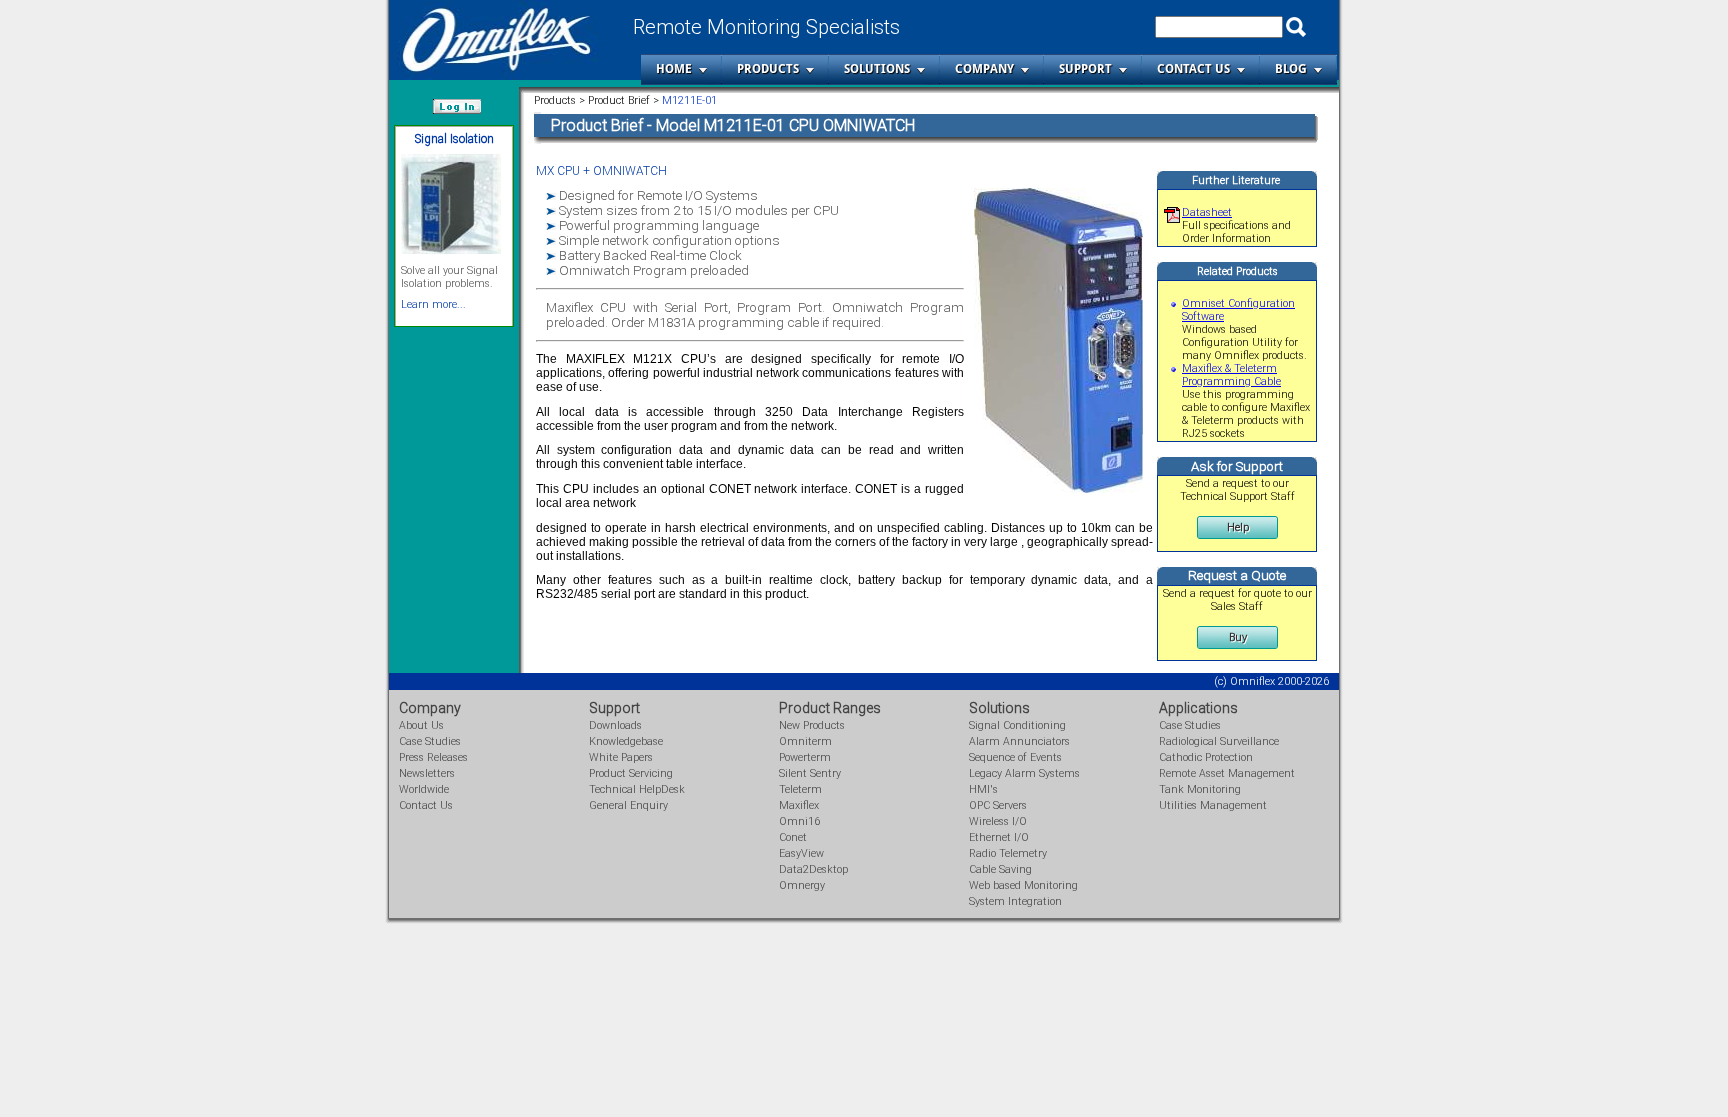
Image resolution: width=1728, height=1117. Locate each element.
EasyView (801, 853)
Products (768, 69)
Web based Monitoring (1023, 885)
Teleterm (800, 789)
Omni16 (799, 821)
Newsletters (427, 773)
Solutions (877, 69)
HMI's (983, 789)
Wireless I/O (998, 821)
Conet (793, 837)
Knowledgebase (626, 741)
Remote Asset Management (1227, 773)
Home (674, 69)
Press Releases (433, 757)
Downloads (615, 725)
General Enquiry (628, 805)
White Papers (621, 757)
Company (984, 69)
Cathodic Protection (1206, 757)
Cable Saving (1000, 869)
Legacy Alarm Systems (1024, 773)
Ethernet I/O (999, 837)
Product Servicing (631, 773)
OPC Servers (998, 805)
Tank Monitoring (1200, 789)
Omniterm (805, 741)
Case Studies (430, 741)
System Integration (1015, 901)
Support (1085, 69)
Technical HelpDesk (637, 789)
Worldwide (424, 789)
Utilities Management (1213, 805)
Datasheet (1207, 212)
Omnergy (802, 885)
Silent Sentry (810, 773)
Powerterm (805, 757)
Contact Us (1193, 69)
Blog (1291, 69)
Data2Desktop (813, 869)
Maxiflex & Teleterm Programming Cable (1231, 375)
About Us (421, 725)
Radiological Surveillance (1219, 741)
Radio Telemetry (1008, 853)
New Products (812, 725)
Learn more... (433, 304)
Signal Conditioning (1017, 725)
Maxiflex (799, 805)
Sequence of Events (1015, 757)
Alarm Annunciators (1019, 741)
